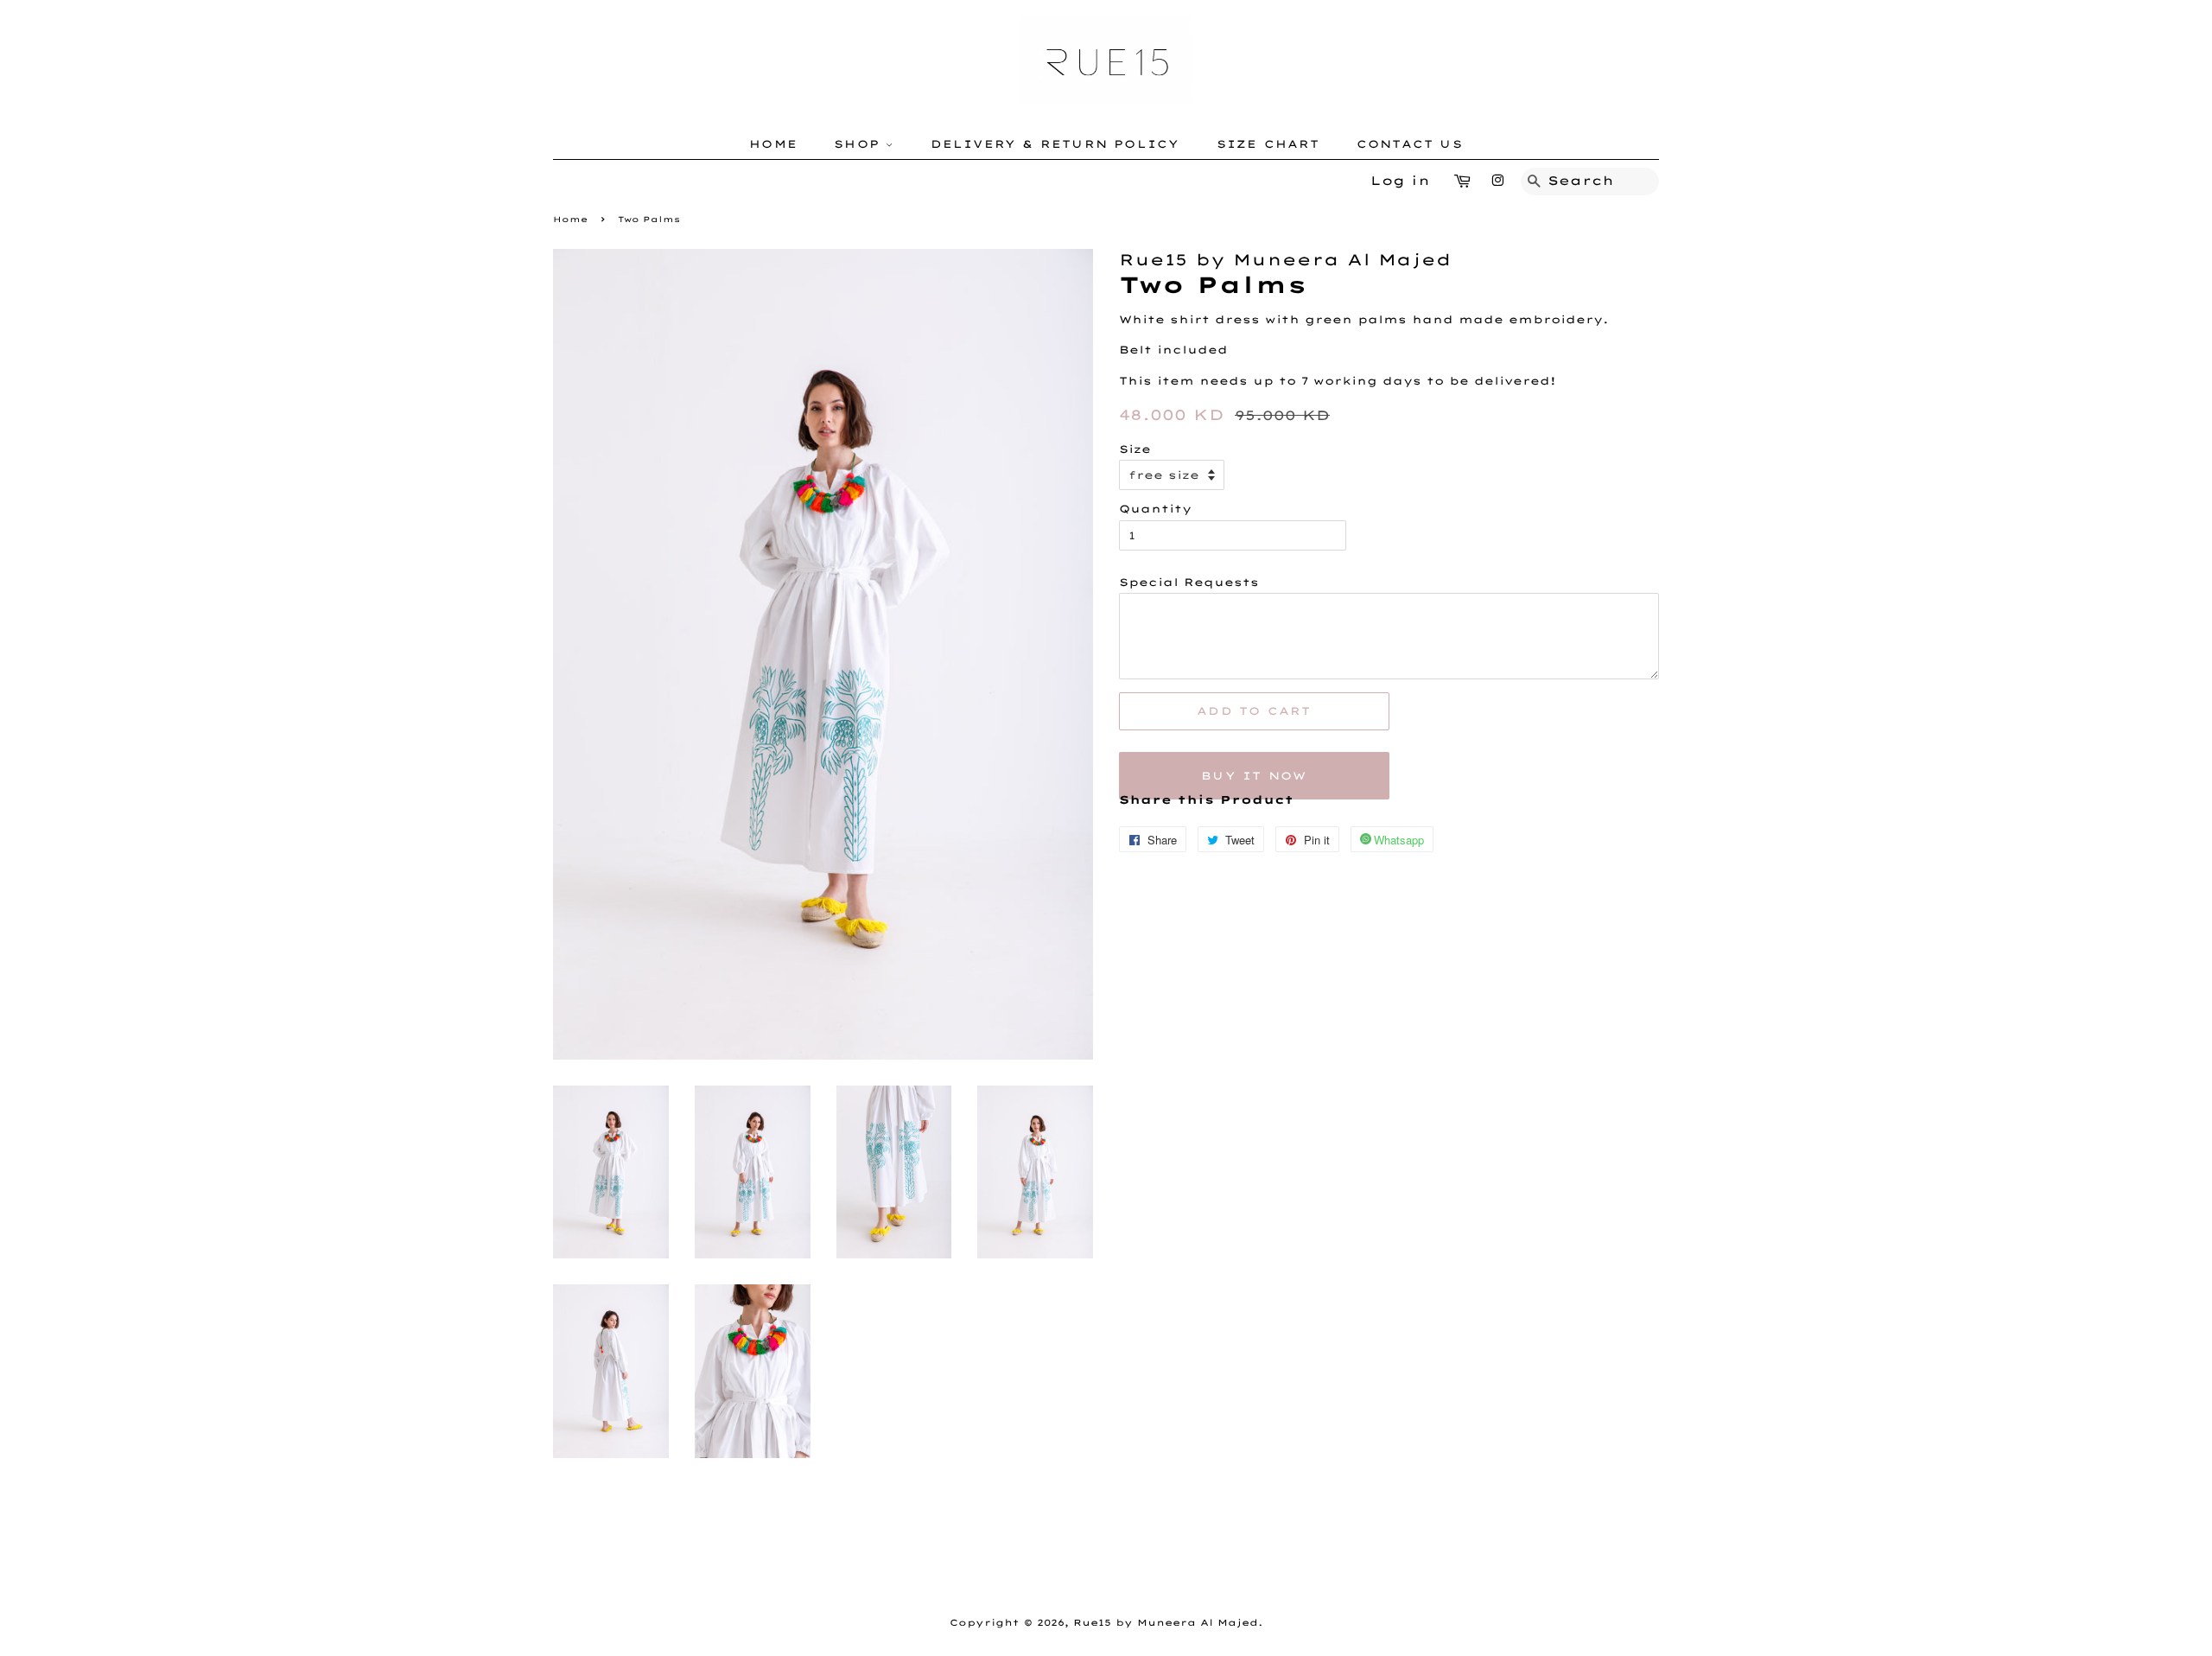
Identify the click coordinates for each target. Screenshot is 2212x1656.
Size (1135, 449)
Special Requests (1189, 582)
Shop (860, 144)
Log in (1400, 181)
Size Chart (1268, 144)
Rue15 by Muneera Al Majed (1166, 1623)
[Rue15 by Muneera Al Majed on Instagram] (1497, 181)
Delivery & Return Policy (1055, 144)
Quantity (1155, 509)
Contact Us (1410, 144)
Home (773, 144)
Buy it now (1254, 776)
